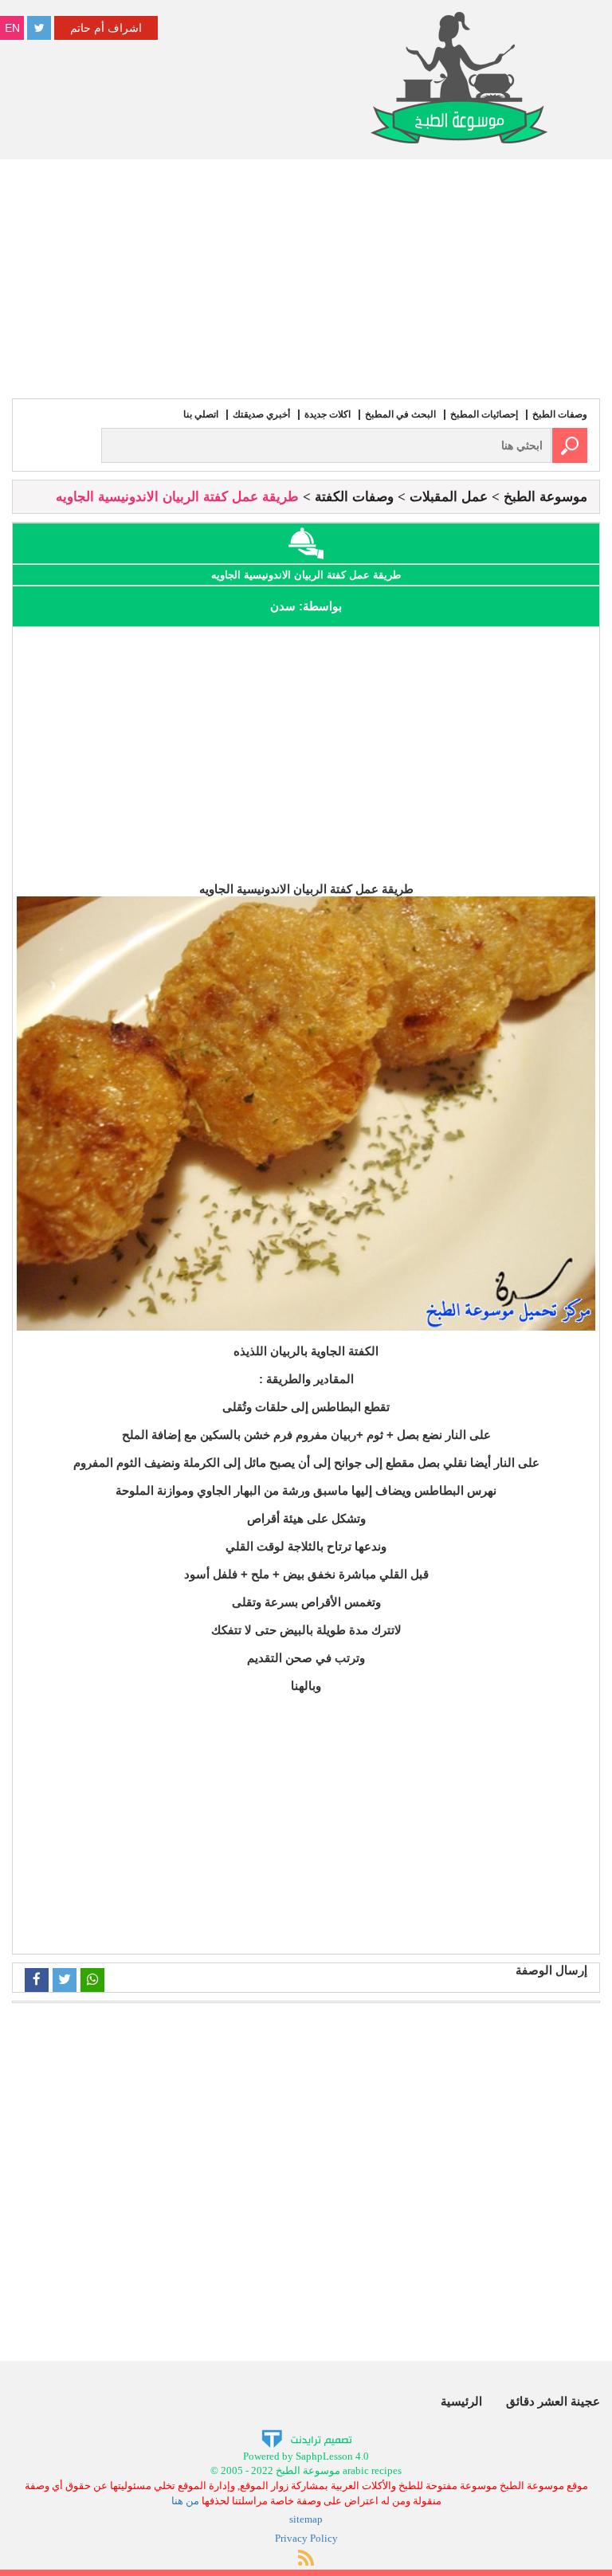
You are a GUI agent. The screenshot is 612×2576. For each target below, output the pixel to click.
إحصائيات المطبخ (484, 414)
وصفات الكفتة (354, 497)
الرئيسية (461, 2401)
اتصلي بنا (201, 414)
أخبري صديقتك (261, 414)
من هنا (185, 2501)
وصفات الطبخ (560, 414)
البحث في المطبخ (400, 414)
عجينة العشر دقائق (553, 2401)
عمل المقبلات (449, 497)
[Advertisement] (306, 279)
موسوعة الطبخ (545, 497)
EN (12, 28)
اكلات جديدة (328, 414)
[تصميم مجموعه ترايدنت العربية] (306, 2438)
